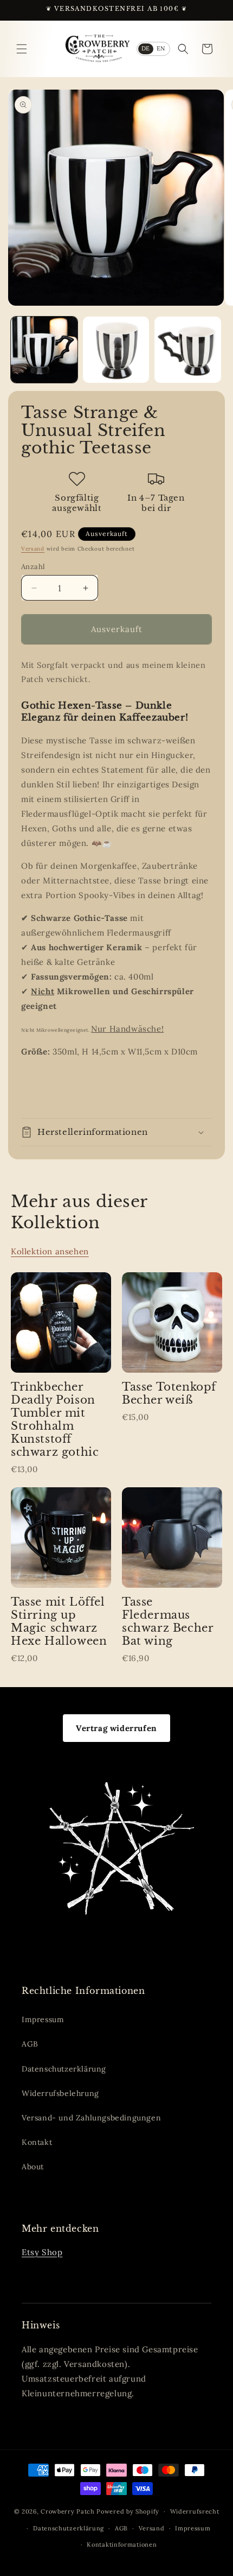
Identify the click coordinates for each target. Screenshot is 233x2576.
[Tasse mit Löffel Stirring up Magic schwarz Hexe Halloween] (61, 1538)
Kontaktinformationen (122, 2545)
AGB (30, 2044)
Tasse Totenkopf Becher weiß (169, 1393)
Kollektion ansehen (50, 1251)
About (33, 2167)
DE (146, 48)
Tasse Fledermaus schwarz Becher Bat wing (167, 1621)
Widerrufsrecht (195, 2511)
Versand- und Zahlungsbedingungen (91, 2118)
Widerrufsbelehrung (60, 2093)
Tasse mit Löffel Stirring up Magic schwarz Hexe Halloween (59, 1621)
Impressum (43, 2019)
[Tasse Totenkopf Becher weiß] (172, 1322)
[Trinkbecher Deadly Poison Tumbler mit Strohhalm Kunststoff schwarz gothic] (61, 1322)
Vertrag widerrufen (116, 1728)
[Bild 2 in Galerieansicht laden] (116, 350)
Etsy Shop (42, 2252)
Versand (33, 549)
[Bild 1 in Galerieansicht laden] (44, 350)
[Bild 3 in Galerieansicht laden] (188, 350)
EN (161, 48)
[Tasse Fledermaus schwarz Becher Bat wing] (172, 1538)
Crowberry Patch (68, 2511)
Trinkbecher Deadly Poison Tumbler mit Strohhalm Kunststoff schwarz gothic (55, 1419)
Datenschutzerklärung (64, 2069)
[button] (22, 49)
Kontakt (37, 2142)
